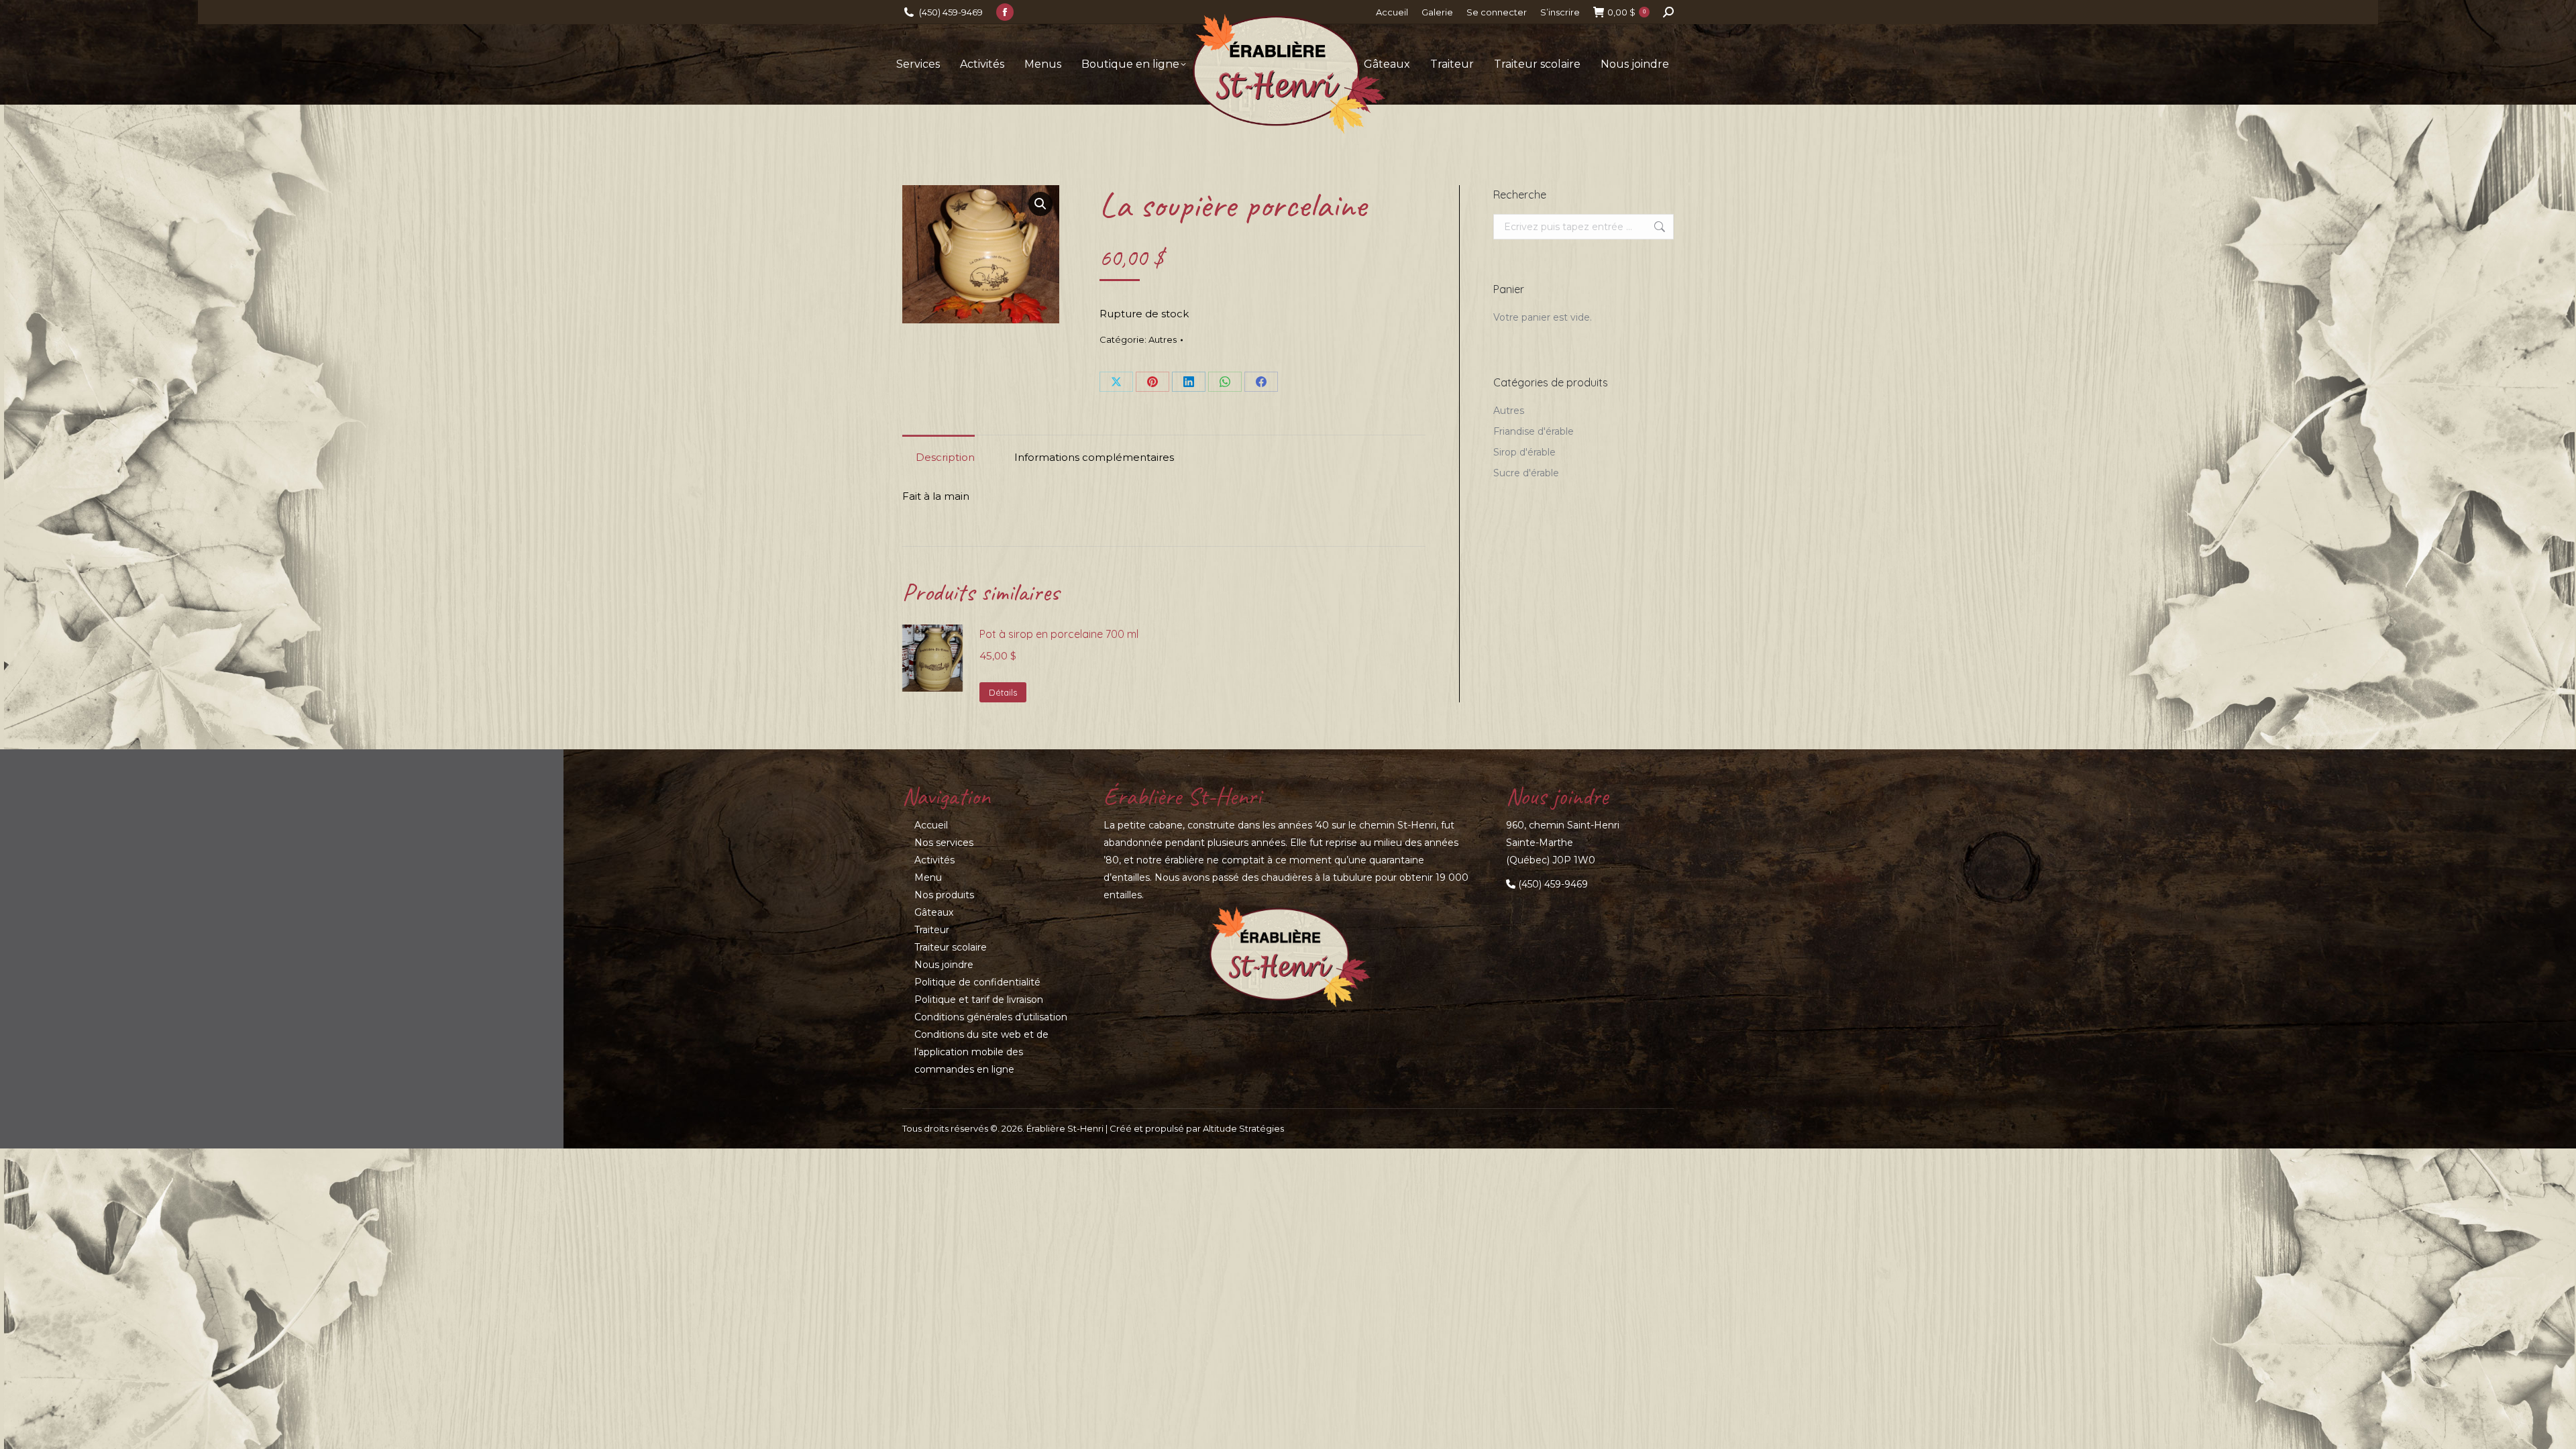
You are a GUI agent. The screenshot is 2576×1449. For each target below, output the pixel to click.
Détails (1003, 692)
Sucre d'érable (1526, 473)
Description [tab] (945, 457)
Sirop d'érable (1524, 452)
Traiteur (932, 930)
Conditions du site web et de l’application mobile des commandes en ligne (981, 1052)
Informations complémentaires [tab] (1094, 457)
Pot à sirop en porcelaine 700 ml (1059, 634)
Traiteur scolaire (951, 947)
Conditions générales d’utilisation (991, 1017)
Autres (1163, 339)
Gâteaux (934, 912)
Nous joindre (944, 965)
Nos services (944, 843)
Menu (928, 877)
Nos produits (944, 895)
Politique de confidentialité (977, 982)
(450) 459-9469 (951, 12)
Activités (934, 860)
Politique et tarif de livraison (979, 1000)
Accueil (931, 825)
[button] (1040, 204)
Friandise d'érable (1534, 431)
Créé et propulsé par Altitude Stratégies (1197, 1128)
